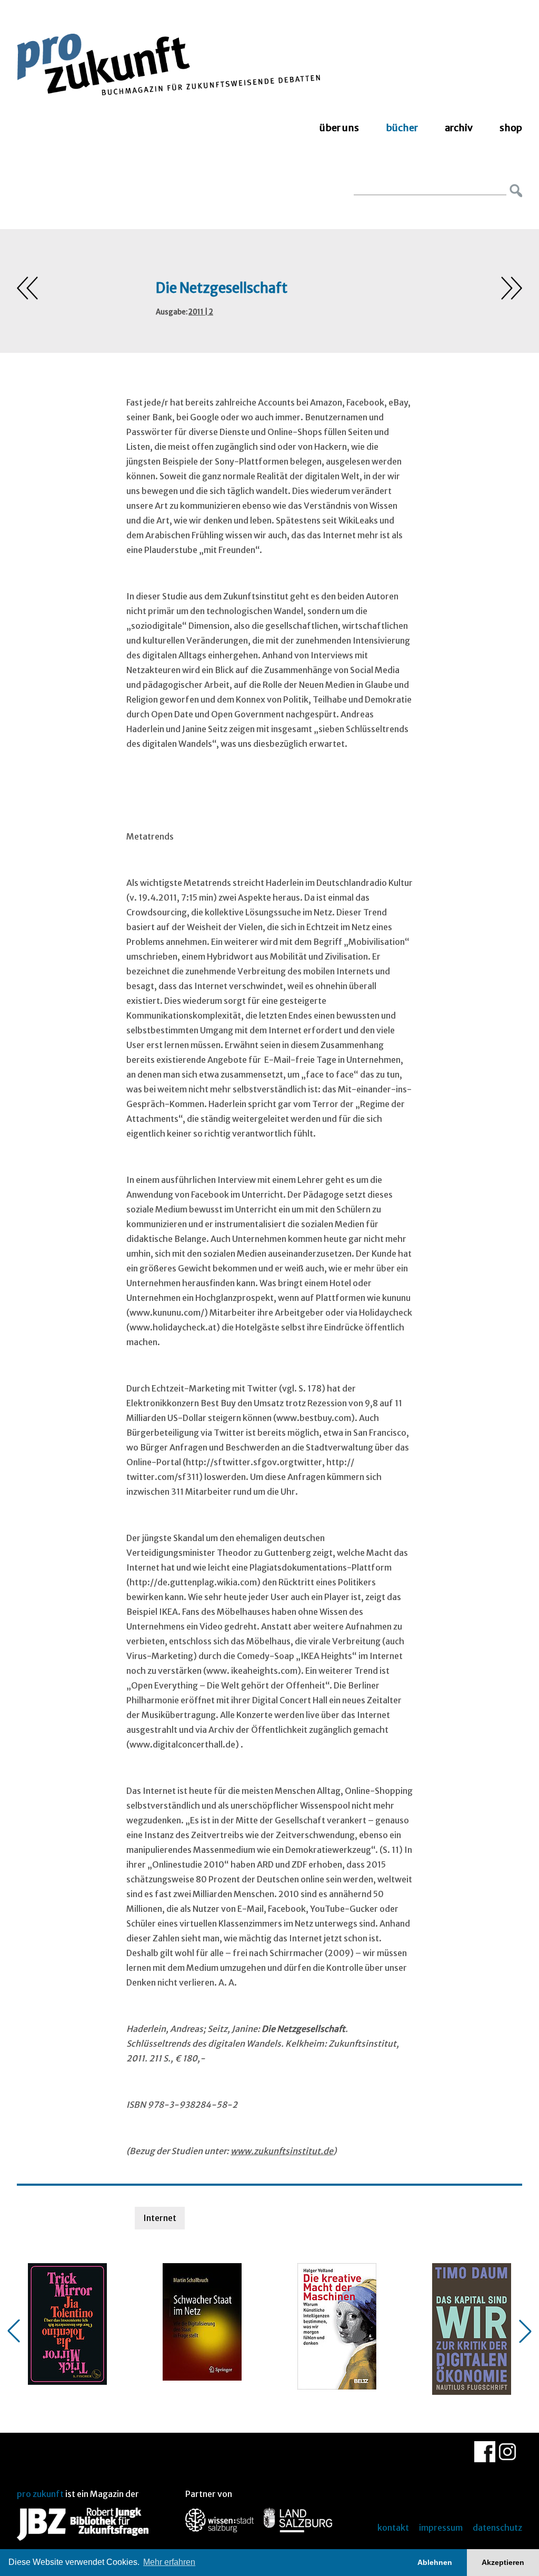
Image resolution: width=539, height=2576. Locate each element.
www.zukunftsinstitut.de (282, 2151)
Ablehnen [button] (435, 2562)
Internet (160, 2218)
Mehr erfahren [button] (169, 2562)
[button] (14, 2331)
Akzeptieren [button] (503, 2562)
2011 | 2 (201, 312)
